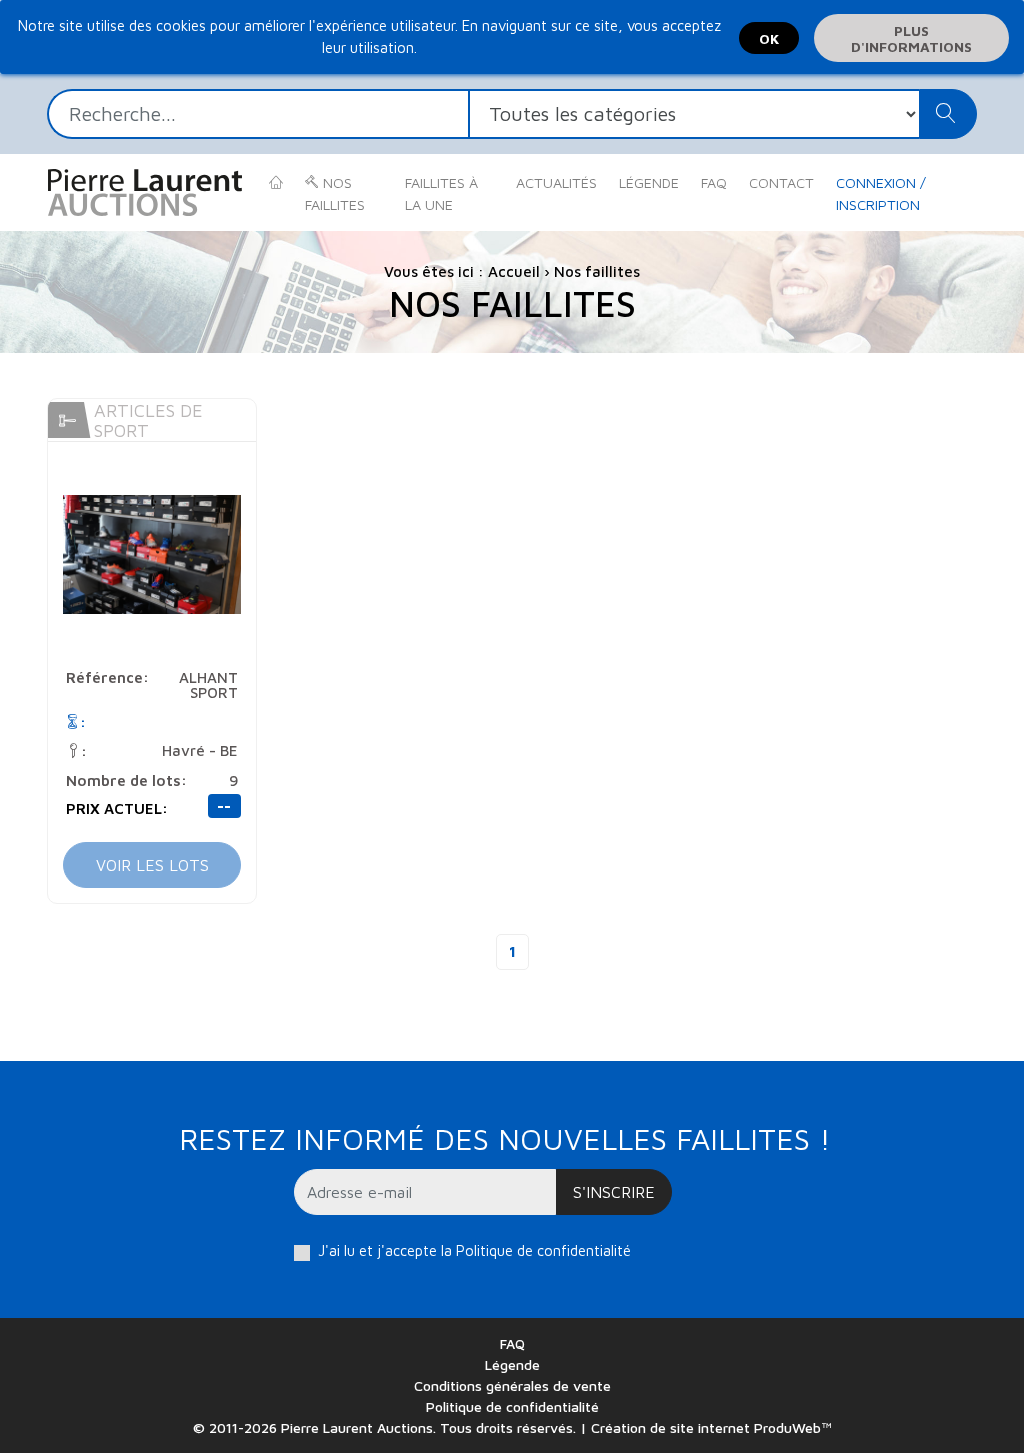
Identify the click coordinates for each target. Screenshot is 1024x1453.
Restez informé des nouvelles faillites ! (504, 1138)
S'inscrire (614, 1192)
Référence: (107, 677)
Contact (781, 182)
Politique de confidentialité (543, 1250)
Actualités (556, 182)
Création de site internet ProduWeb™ (711, 1427)
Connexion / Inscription (881, 193)
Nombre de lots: (126, 780)
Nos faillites (335, 193)
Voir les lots (152, 865)
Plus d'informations (911, 38)
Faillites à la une (441, 193)
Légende (649, 182)
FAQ (714, 182)
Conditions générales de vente (512, 1385)
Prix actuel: (117, 808)
